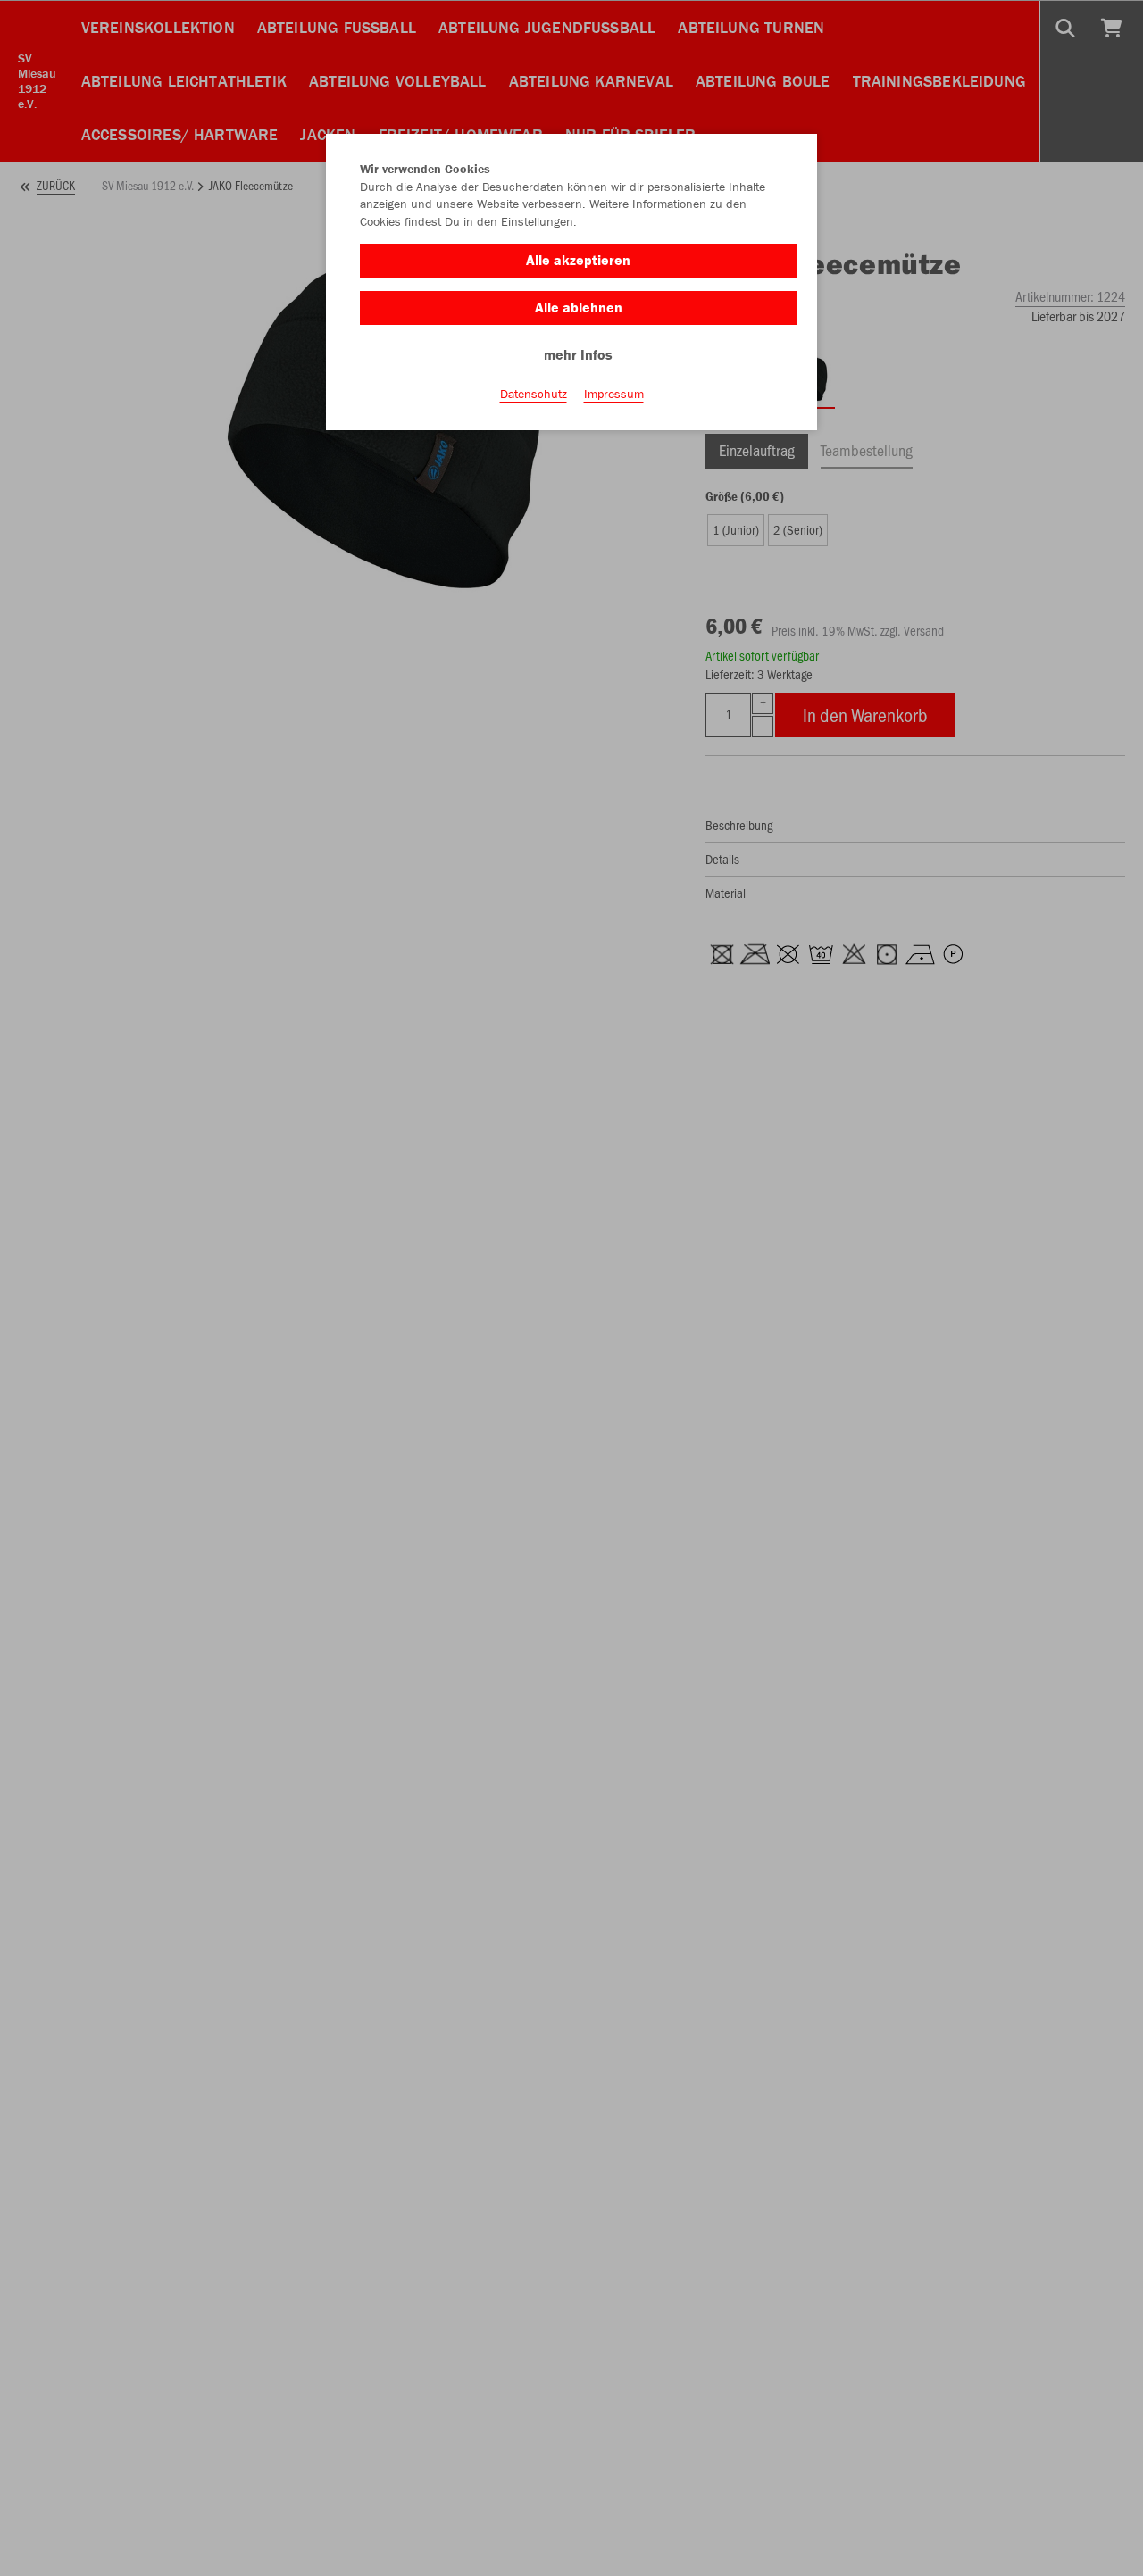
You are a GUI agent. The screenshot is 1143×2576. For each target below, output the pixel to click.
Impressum (614, 394)
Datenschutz (534, 394)
